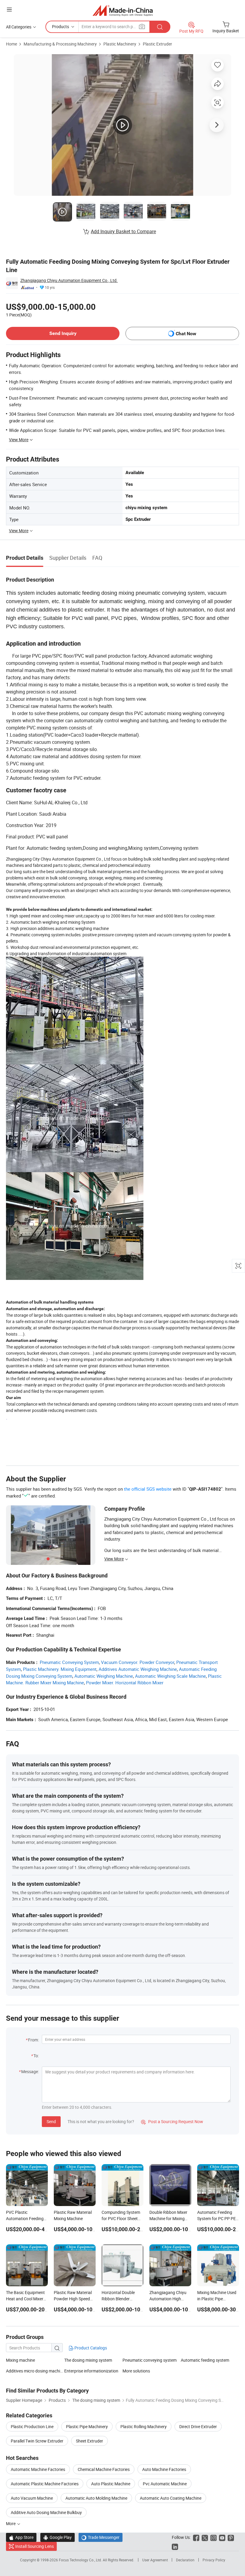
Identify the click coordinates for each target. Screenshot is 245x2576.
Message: (30, 2071)
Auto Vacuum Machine (32, 2498)
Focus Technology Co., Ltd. (81, 2560)
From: (33, 2040)
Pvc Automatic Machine (165, 2484)
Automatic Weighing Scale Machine (170, 1676)
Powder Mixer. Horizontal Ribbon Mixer (125, 1683)
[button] (9, 9)
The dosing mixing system (88, 2360)
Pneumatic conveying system (150, 2360)
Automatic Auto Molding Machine (96, 2498)
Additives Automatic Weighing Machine (138, 1669)
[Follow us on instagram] (213, 2537)
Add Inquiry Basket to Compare (123, 231)
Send (51, 2121)
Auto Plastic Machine (111, 2484)
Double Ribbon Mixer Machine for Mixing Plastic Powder (168, 2218)
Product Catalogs (90, 2348)
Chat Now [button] (186, 334)
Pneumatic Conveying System (69, 1662)
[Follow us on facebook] (196, 2537)
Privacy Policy (214, 2560)
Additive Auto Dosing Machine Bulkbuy (46, 2512)
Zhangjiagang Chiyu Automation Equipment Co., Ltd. (69, 280)
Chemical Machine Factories (104, 2469)
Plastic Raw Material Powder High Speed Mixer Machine (73, 2299)
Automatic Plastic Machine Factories (45, 2484)
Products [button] (61, 26)
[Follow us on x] (205, 2537)
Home (12, 44)
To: (36, 2056)
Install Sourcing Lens (35, 2546)
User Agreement (155, 2560)
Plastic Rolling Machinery (144, 2426)
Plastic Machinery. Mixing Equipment (60, 1669)
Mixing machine (20, 2360)
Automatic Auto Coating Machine (171, 2498)
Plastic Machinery (120, 44)
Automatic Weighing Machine (104, 1676)
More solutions (136, 2371)
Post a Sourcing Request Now (172, 2121)
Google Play (58, 2537)
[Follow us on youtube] (222, 2537)
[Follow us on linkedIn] (175, 2546)
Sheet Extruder (89, 2441)
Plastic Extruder (157, 44)
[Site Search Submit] (160, 27)
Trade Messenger (101, 2537)
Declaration (185, 2560)
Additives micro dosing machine (35, 2371)
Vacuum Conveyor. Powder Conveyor (138, 1662)
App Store (21, 2537)
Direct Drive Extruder (198, 2426)
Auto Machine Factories (164, 2469)
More (11, 2523)
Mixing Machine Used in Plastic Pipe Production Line (217, 2299)
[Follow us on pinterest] (231, 2537)
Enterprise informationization (91, 2371)
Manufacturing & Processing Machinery (60, 44)
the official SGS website (148, 1489)
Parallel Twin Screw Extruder (37, 2441)
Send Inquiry (63, 333)
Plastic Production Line (32, 2426)
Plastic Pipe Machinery (87, 2426)
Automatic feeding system (205, 2360)
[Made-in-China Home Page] (123, 10)
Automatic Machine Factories (38, 2469)
